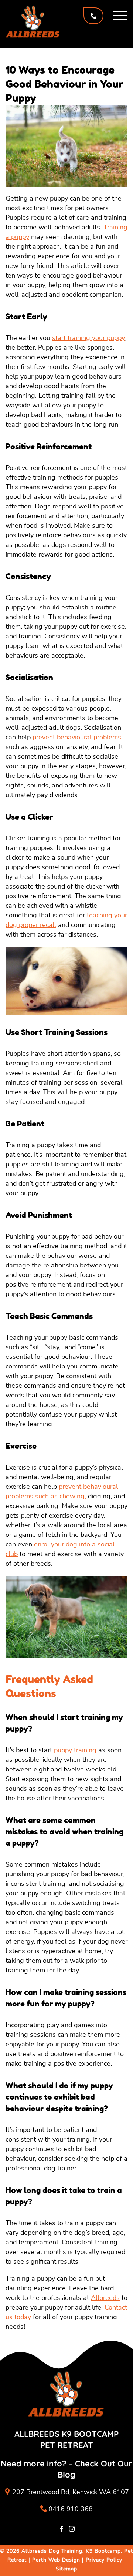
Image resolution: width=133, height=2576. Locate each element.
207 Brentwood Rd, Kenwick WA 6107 (71, 2492)
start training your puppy (88, 338)
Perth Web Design (56, 2560)
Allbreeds (105, 2298)
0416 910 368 (71, 2509)
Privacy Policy (104, 2560)
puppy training (75, 1750)
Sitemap (66, 2569)
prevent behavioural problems (77, 738)
